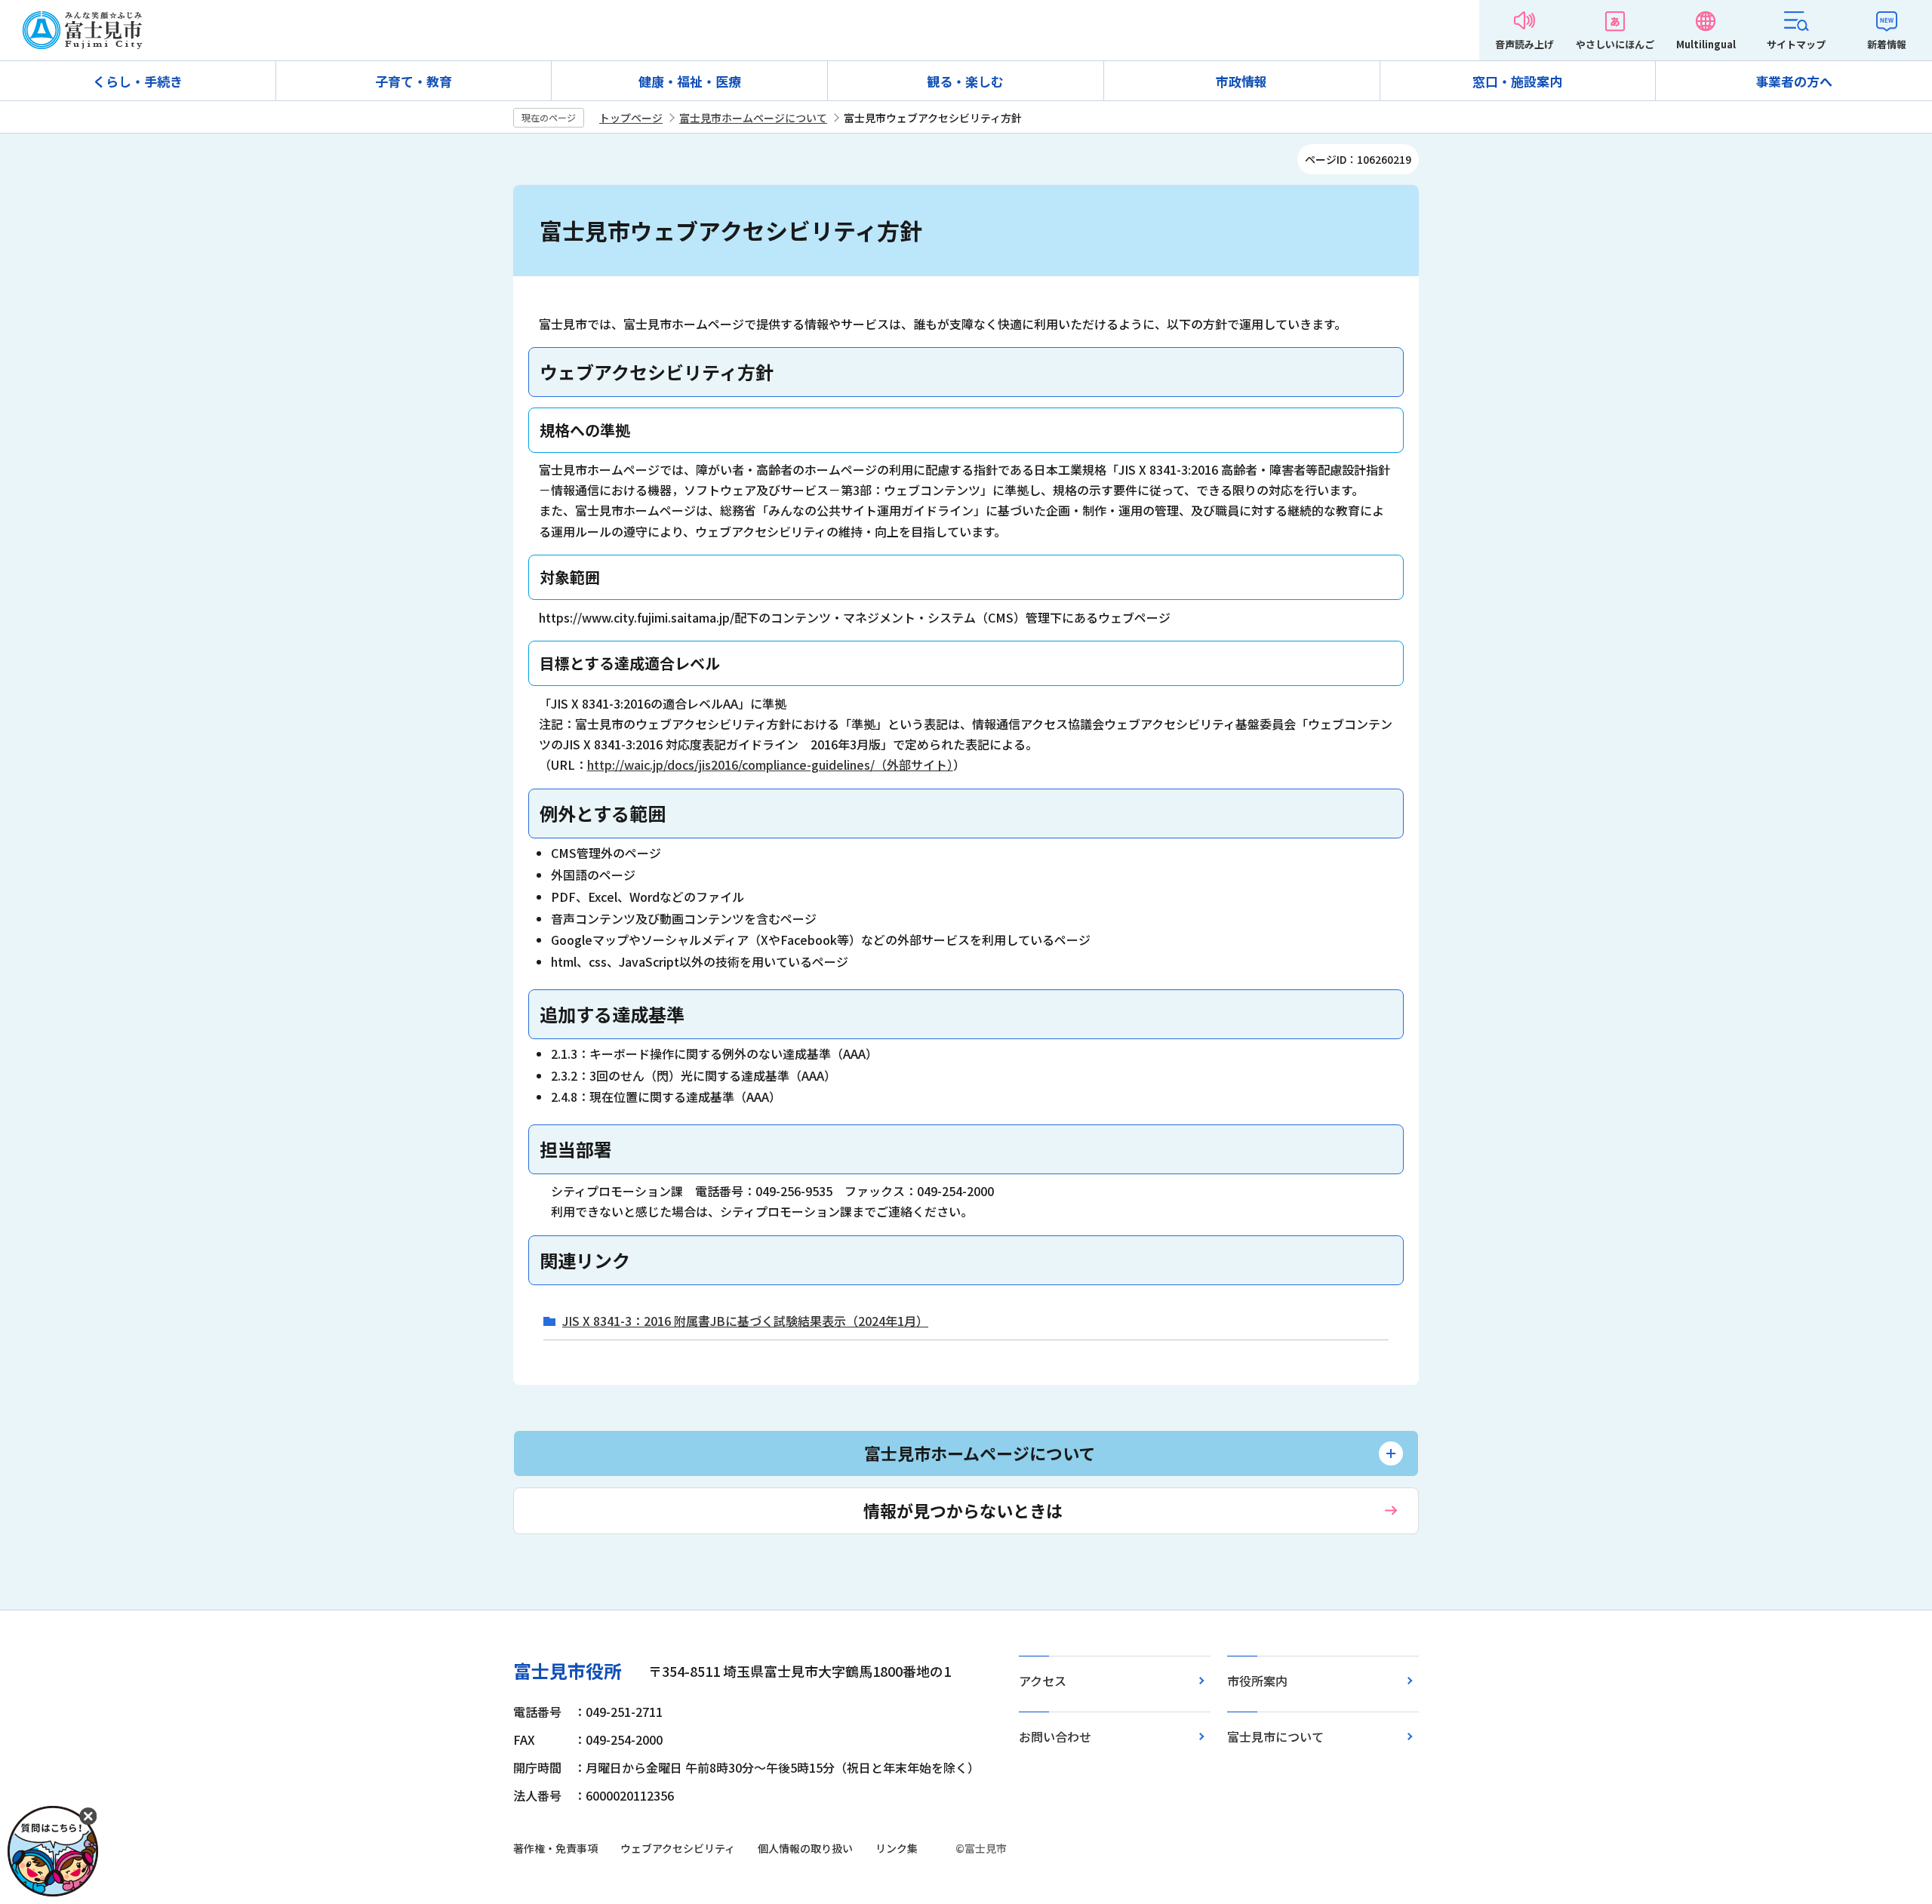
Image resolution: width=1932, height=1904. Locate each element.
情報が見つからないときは (963, 1510)
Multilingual (1706, 44)
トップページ (631, 118)
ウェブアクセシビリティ (678, 1848)
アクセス (1043, 1681)
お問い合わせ (1055, 1736)
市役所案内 (1257, 1681)
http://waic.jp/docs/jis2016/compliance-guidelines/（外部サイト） (770, 764)
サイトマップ (1796, 44)
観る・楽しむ (965, 81)
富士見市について (1275, 1736)
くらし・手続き (138, 81)
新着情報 (1887, 44)
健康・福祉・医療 (690, 81)
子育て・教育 (414, 81)
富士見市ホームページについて (753, 118)
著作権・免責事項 (555, 1848)
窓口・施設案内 (1517, 81)
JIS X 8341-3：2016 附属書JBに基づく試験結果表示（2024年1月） (745, 1321)
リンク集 (897, 1848)
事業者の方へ (1794, 81)
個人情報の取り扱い (805, 1848)
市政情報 (1241, 81)
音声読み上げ (1524, 44)
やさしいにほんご (1615, 44)
